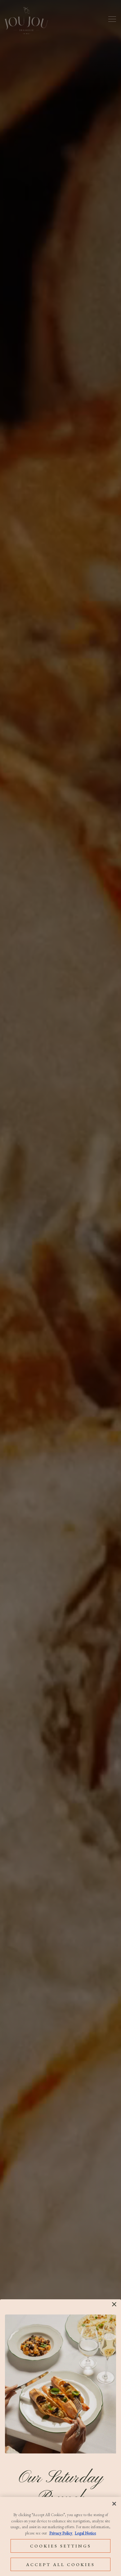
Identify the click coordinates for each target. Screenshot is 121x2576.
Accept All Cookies (60, 2564)
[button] (114, 2304)
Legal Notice (85, 2533)
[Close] (114, 2504)
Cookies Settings (61, 2546)
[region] (60, 2536)
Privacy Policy (61, 2533)
